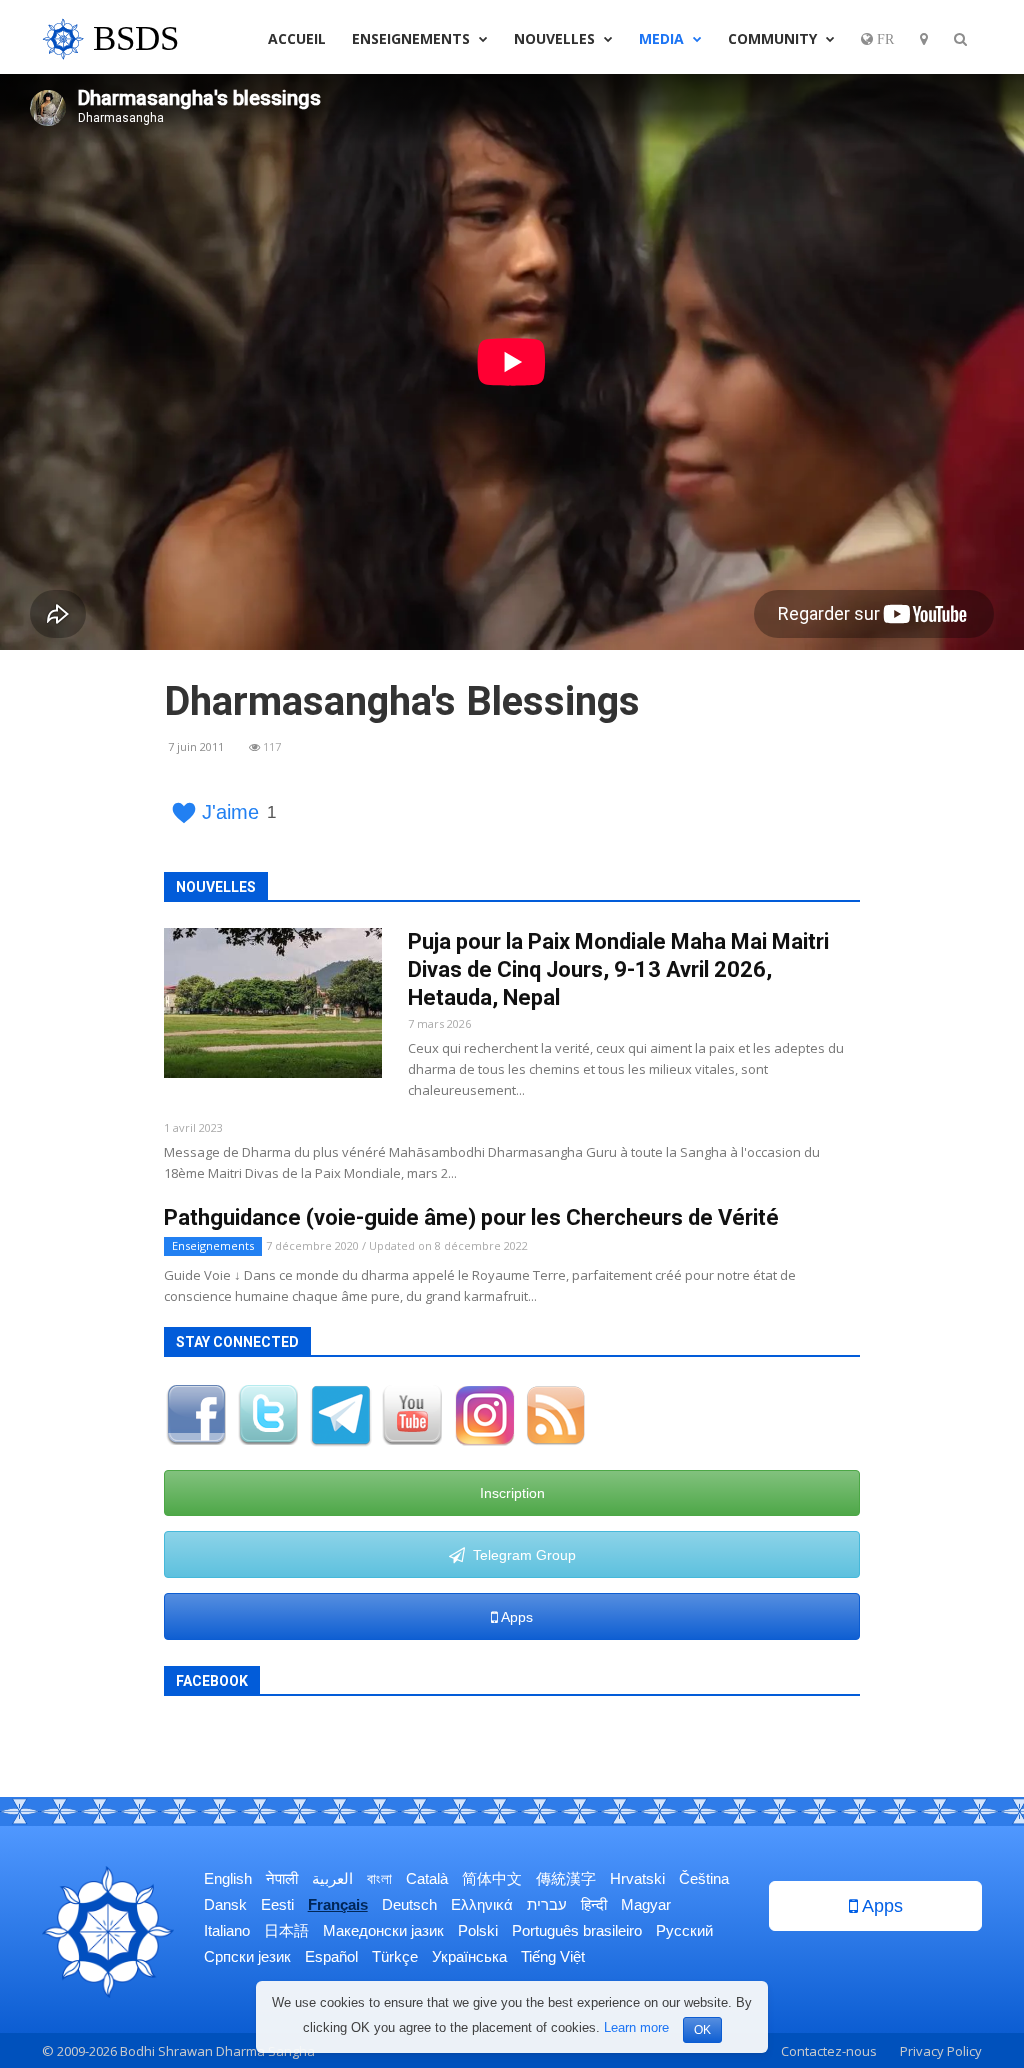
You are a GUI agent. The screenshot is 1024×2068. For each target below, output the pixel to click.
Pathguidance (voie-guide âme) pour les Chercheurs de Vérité (471, 1217)
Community (774, 38)
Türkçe (395, 1956)
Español (331, 1956)
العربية (332, 1878)
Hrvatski (637, 1878)
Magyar (646, 1904)
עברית (547, 1904)
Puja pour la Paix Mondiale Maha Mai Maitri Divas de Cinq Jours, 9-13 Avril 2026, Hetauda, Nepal (618, 969)
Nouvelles (556, 38)
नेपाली (282, 1878)
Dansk (225, 1904)
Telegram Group (520, 1555)
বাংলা (379, 1878)
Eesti (277, 1904)
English (228, 1878)
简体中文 (492, 1878)
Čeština (704, 1878)
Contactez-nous (829, 2051)
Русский (684, 1930)
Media (663, 38)
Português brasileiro (577, 1930)
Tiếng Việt (553, 1956)
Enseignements (413, 38)
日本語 (286, 1930)
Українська (469, 1956)
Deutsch (409, 1904)
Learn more (636, 2027)
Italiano (227, 1930)
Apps (515, 1617)
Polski (478, 1930)
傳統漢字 (566, 1878)
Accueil (297, 38)
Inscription (512, 1493)
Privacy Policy (941, 2051)
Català (427, 1878)
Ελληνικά (482, 1904)
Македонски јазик (383, 1930)
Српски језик (247, 1956)
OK (702, 2030)
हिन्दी (594, 1904)
